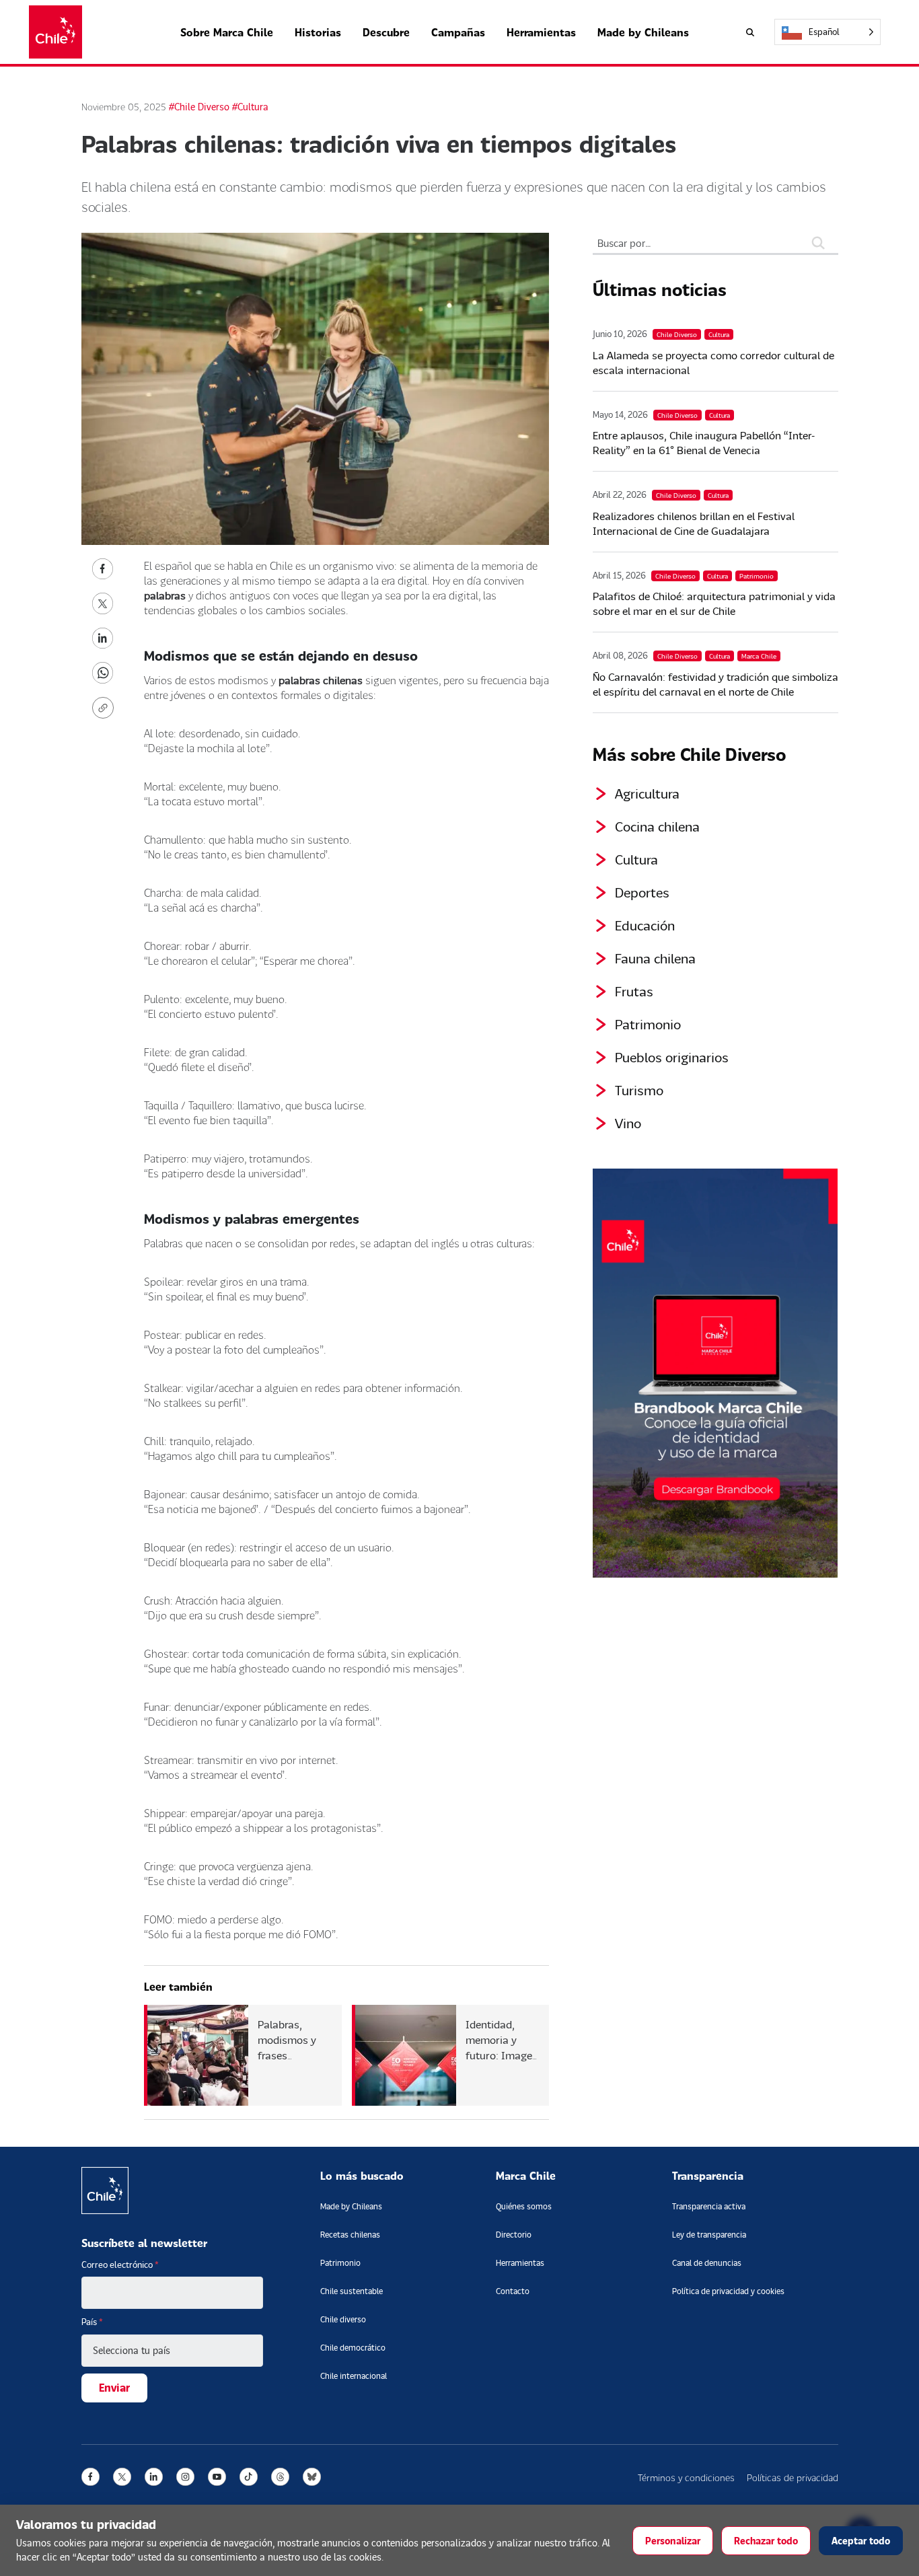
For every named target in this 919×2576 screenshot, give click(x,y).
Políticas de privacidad (793, 2477)
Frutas (634, 991)
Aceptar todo (861, 2541)
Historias (318, 32)
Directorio (514, 2235)
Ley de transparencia (709, 2235)
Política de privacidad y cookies (728, 2291)
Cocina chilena (657, 826)
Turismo (639, 1090)
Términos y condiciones (686, 2477)
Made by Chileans (643, 32)
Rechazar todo (766, 2541)
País (92, 2322)
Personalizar (673, 2541)
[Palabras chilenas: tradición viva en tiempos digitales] (103, 567)
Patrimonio (648, 1024)
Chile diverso (343, 2319)
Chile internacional (354, 2376)
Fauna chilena (655, 958)
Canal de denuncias (707, 2263)
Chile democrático (353, 2348)
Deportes (642, 892)
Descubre (386, 32)
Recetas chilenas (350, 2235)
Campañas (458, 32)
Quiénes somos (524, 2206)
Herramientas (541, 32)
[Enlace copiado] (106, 708)
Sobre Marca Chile (227, 32)
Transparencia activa (709, 2206)
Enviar (114, 2387)
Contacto (513, 2291)
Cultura (636, 859)
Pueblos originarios (672, 1057)
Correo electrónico (120, 2265)
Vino (628, 1123)
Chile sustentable (352, 2291)
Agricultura (647, 793)
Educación (645, 925)
